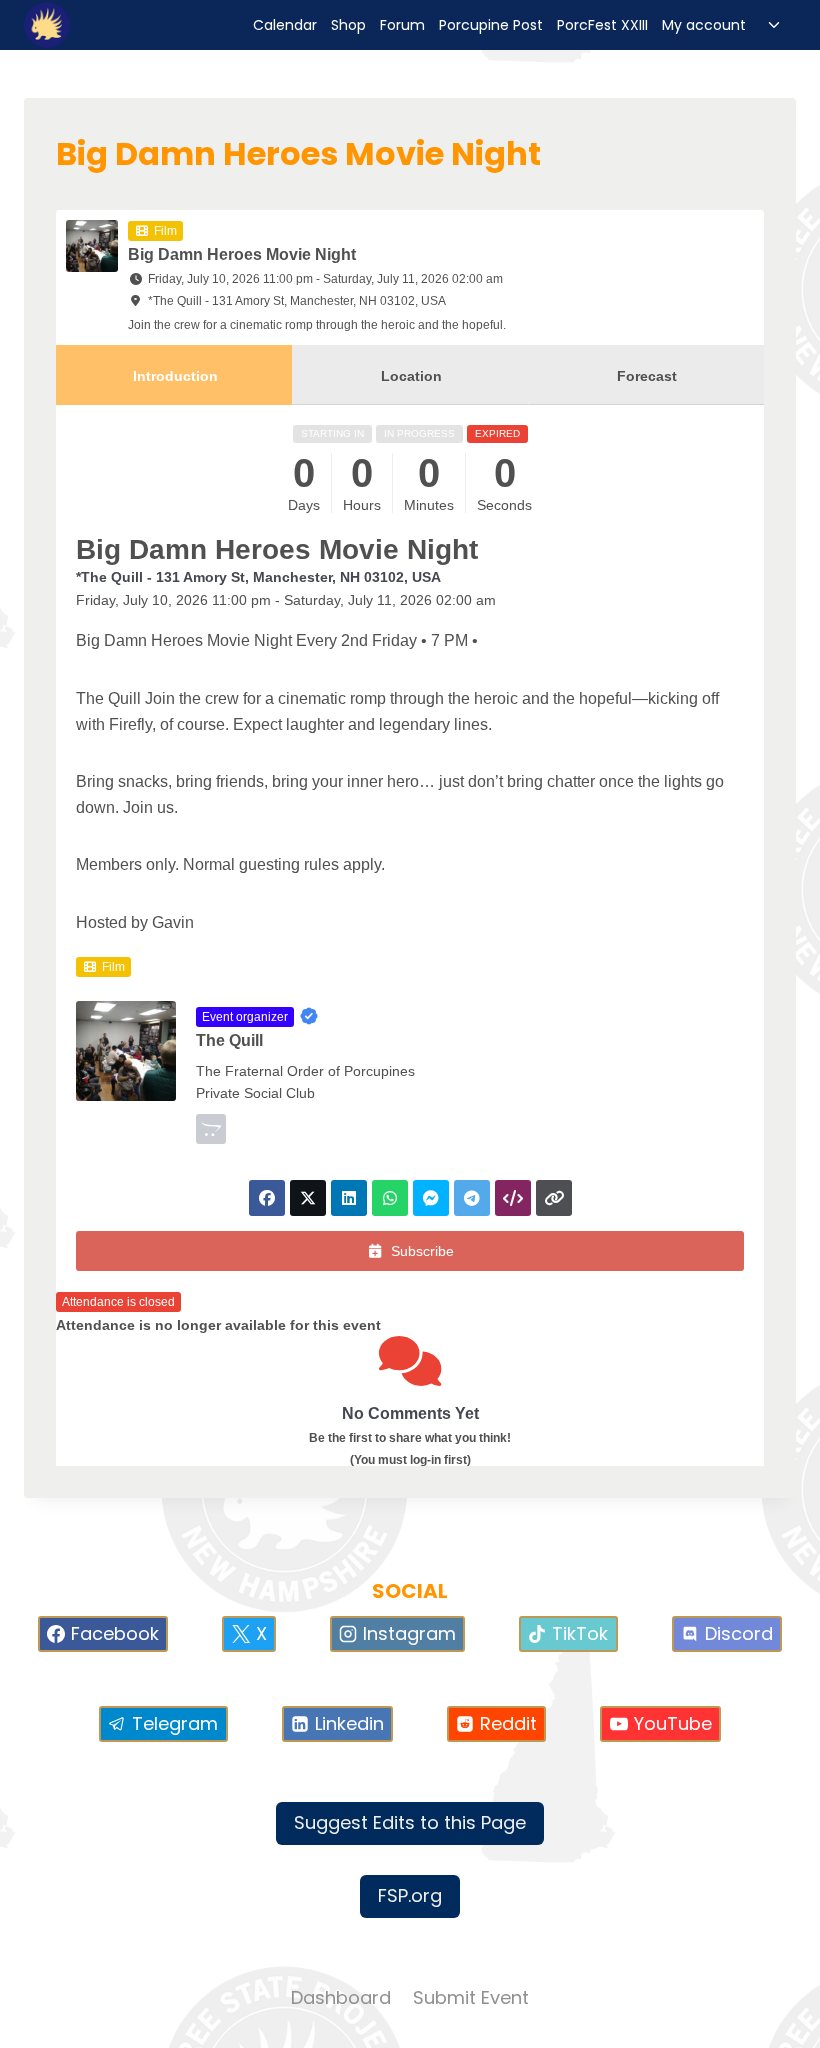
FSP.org (410, 1895)
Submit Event (471, 1997)
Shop (348, 25)
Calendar (285, 25)
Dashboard (341, 1997)
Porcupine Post (491, 25)
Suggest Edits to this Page (410, 1822)
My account (704, 25)
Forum (402, 25)
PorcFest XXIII (602, 25)
